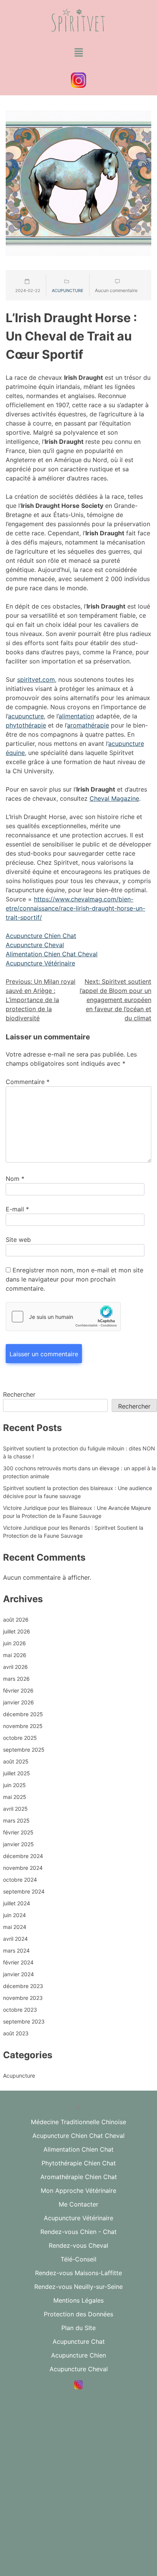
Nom (15, 1179)
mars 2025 (16, 1820)
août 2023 (16, 2033)
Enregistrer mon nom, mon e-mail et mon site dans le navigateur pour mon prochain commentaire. (74, 1279)
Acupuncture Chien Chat (41, 936)
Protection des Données (78, 2314)
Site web (18, 1240)
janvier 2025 (18, 1844)
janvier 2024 (18, 1974)
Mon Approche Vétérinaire (78, 2191)
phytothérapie (26, 725)
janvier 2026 (18, 1702)
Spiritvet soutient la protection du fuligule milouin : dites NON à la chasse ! (79, 1452)
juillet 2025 (17, 1773)
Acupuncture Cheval (35, 945)
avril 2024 (15, 1939)
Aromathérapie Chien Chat (79, 2177)
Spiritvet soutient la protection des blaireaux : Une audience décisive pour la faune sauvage (78, 1492)
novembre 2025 (23, 1726)
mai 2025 (15, 1797)
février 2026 (18, 1690)
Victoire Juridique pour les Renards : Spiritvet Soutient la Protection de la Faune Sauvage (73, 1532)
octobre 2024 (20, 1880)
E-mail (17, 1209)
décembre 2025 (23, 1714)
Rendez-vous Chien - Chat (78, 2232)
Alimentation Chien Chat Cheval (52, 954)
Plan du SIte (78, 2328)
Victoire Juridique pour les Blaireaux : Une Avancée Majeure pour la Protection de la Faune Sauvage (77, 1512)
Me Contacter (78, 2204)
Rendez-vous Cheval (78, 2245)
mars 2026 (16, 1679)
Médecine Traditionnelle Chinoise (78, 2122)
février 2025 (18, 1832)
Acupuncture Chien (78, 2355)
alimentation (76, 716)
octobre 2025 (20, 1738)
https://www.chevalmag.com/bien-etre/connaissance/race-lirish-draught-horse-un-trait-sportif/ (75, 908)
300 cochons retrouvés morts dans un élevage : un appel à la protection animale (79, 1472)
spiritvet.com (36, 679)
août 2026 (16, 1620)
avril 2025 (15, 1809)
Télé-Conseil (78, 2259)
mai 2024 (15, 1927)
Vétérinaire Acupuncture (78, 2470)
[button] (78, 53)
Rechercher (19, 1394)
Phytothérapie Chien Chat (79, 2163)
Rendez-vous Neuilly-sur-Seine (78, 2287)
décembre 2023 (23, 1986)
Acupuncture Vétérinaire (40, 963)
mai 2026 (15, 1655)
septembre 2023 (24, 2021)
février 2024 (18, 1962)
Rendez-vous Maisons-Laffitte (78, 2273)
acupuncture (26, 716)
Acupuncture (68, 291)
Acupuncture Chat (79, 2342)
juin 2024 (14, 1915)
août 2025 (16, 1761)
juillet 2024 (17, 1903)
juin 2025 (14, 1785)
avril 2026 (15, 1667)
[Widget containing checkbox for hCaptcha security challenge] (63, 1317)
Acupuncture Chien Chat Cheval (78, 2136)
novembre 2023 (23, 1998)
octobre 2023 (20, 2010)
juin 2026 (14, 1643)
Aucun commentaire (116, 290)
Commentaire (28, 1082)
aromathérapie (88, 725)
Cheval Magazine (114, 798)
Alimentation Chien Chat (78, 2149)
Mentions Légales (78, 2300)
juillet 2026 (17, 1631)
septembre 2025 (24, 1750)
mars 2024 (16, 1950)
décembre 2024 (23, 1856)
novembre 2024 (23, 1868)
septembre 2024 (24, 1891)
